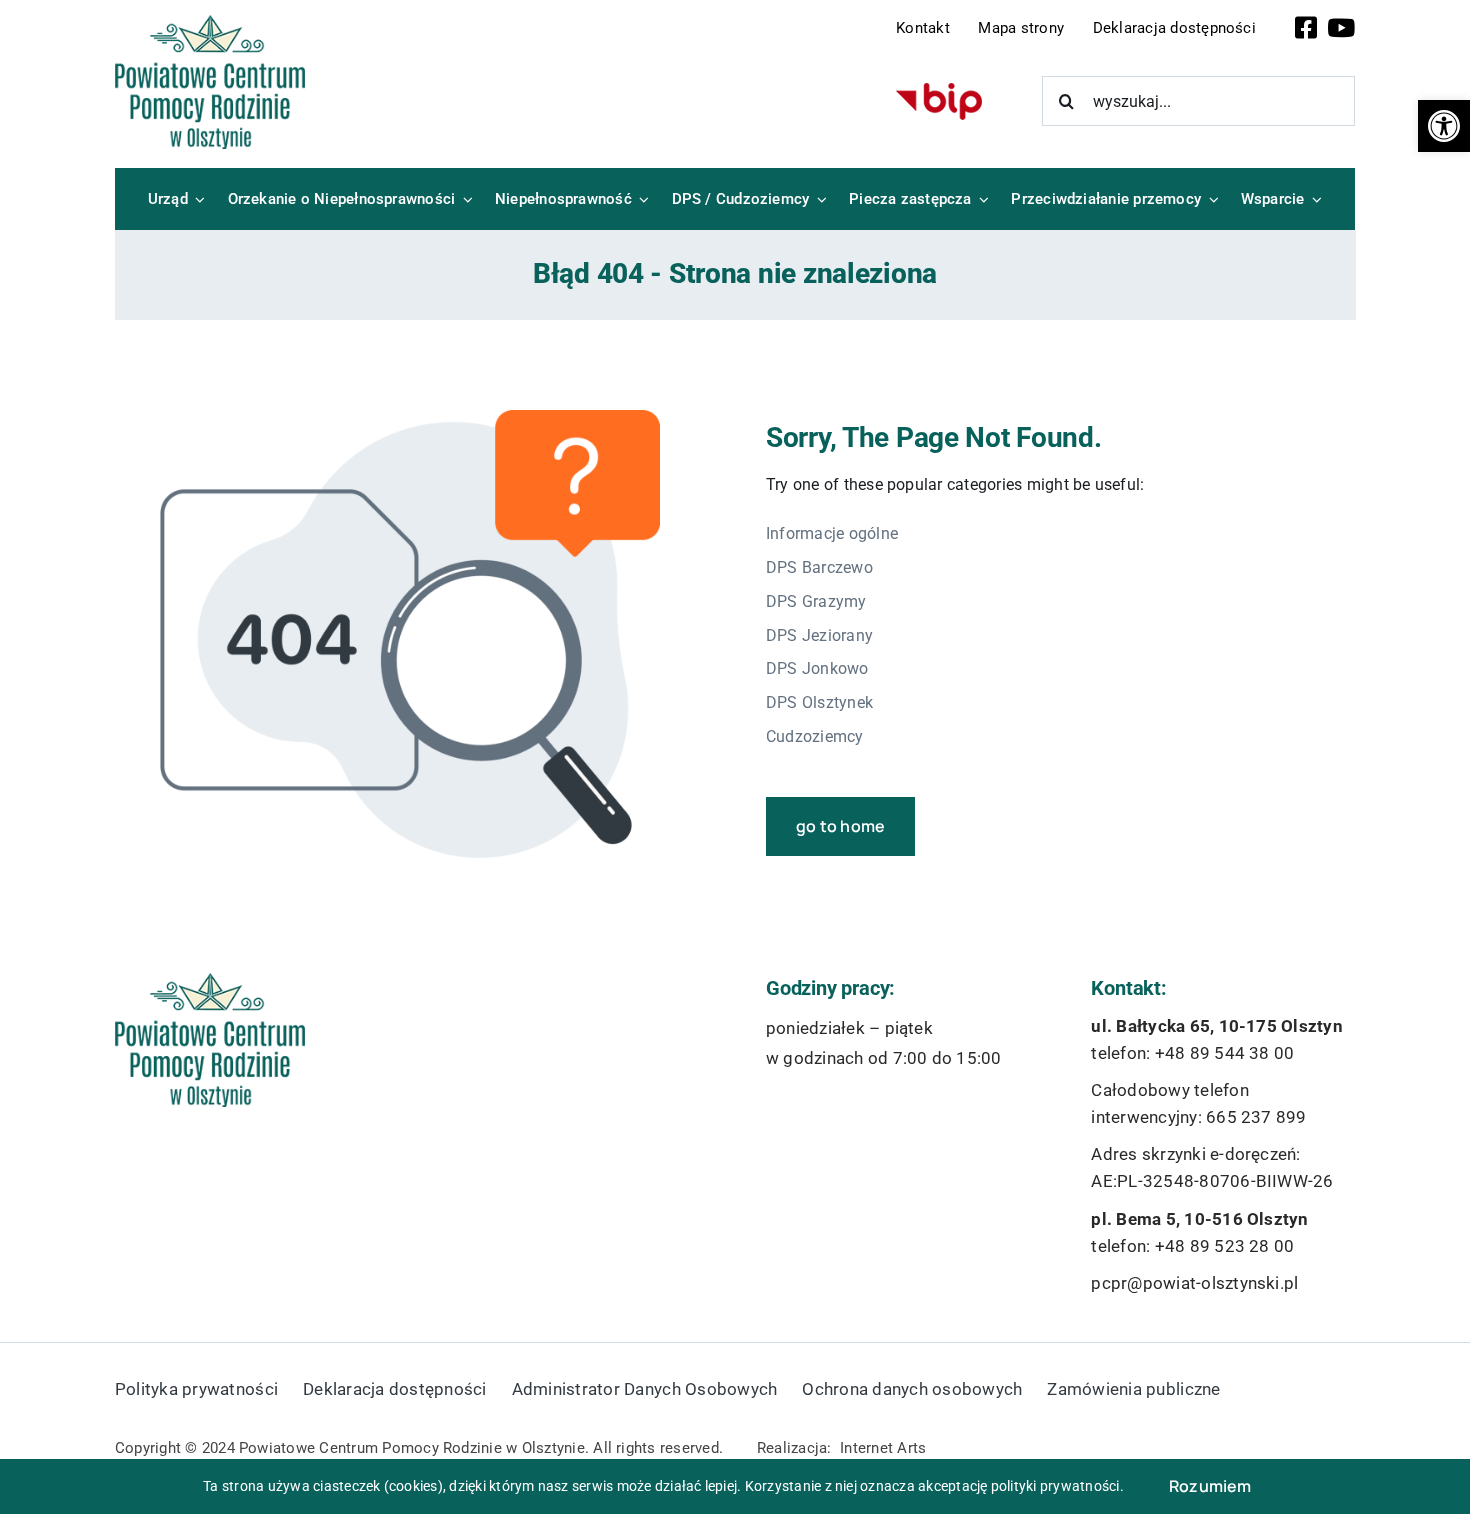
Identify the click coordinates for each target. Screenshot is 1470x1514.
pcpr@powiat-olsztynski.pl (1194, 1283)
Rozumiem (1210, 1486)
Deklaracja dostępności (1174, 28)
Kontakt (923, 28)
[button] (1444, 126)
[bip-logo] (939, 90)
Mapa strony (1021, 28)
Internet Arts (883, 1448)
